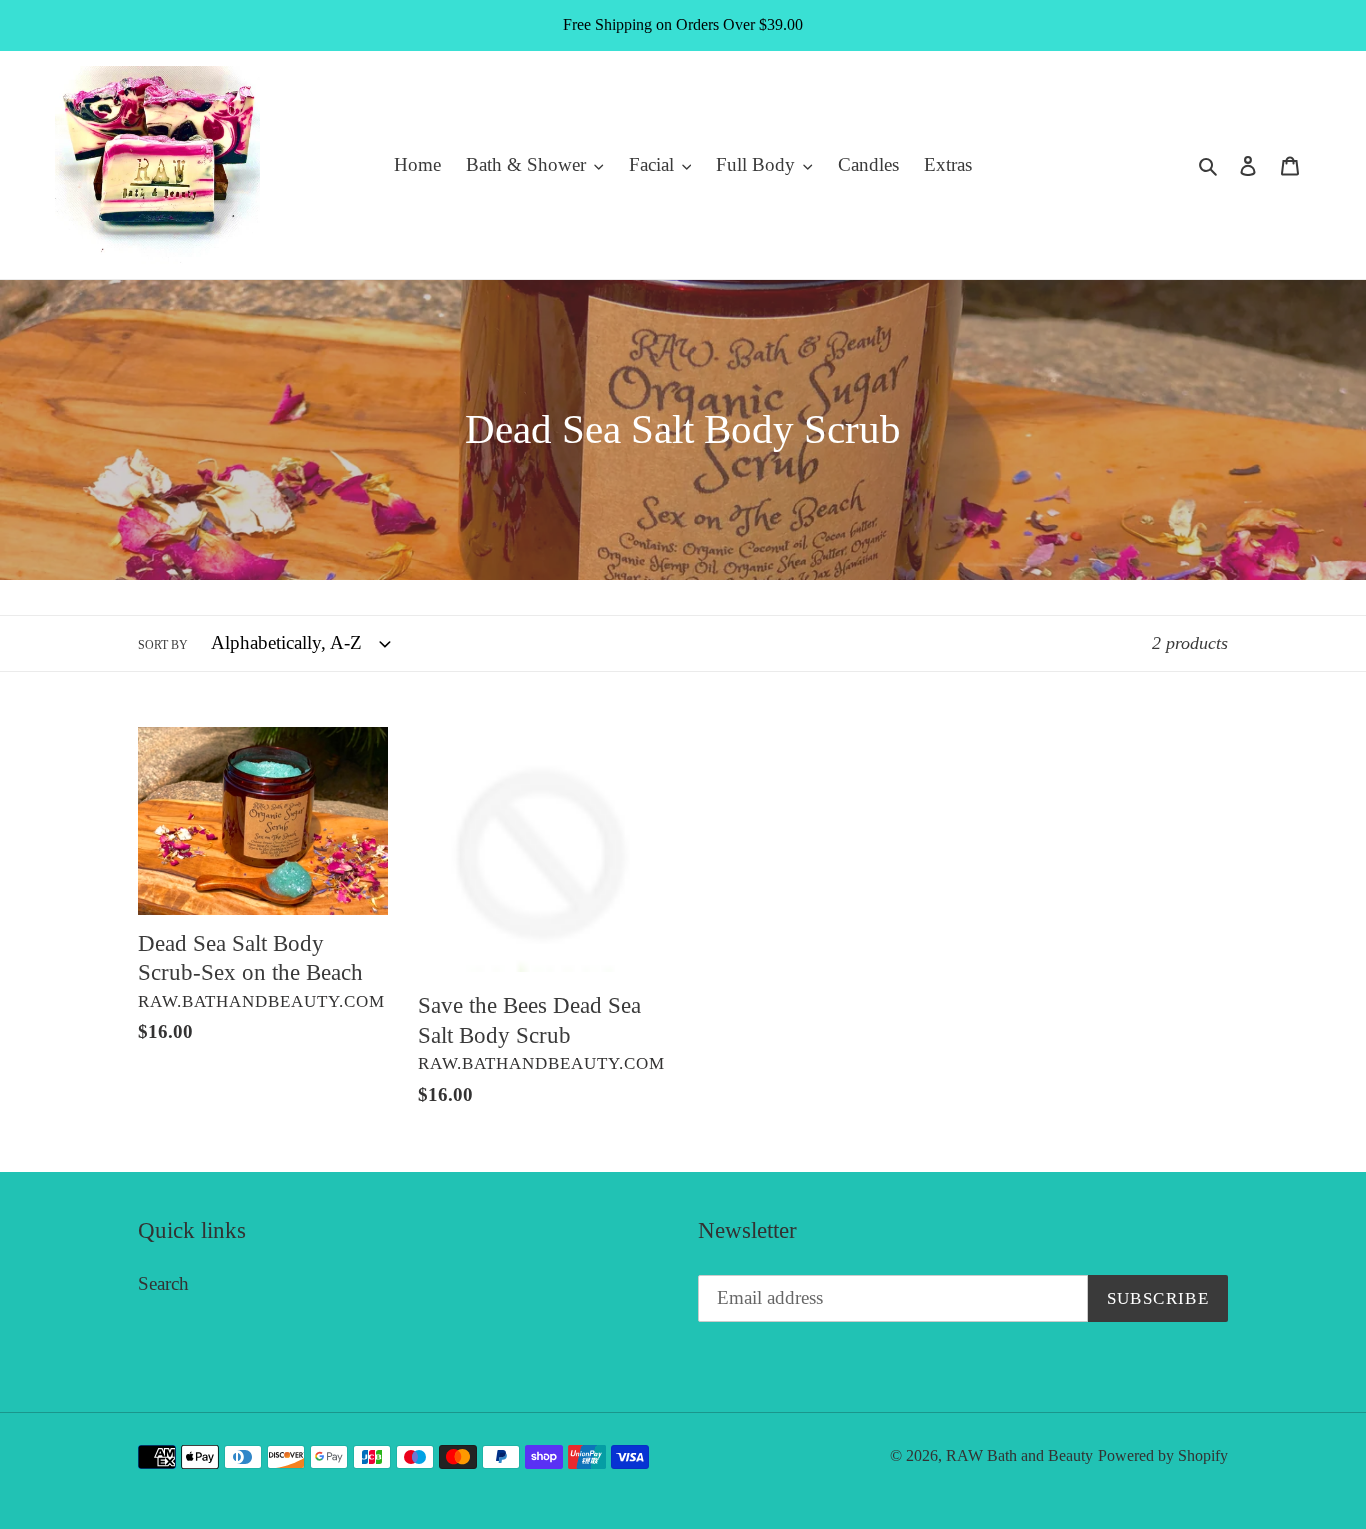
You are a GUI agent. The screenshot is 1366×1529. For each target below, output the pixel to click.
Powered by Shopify (1163, 1455)
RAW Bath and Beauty (1019, 1455)
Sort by (163, 645)
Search (163, 1283)
